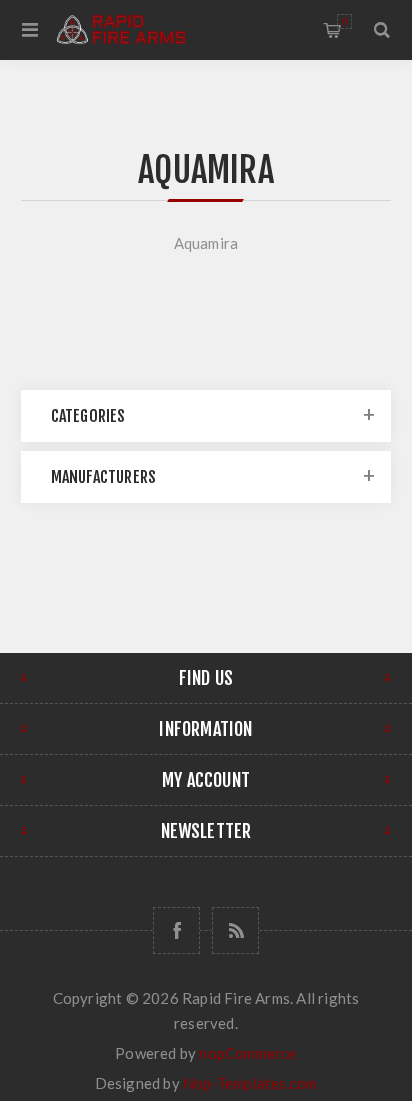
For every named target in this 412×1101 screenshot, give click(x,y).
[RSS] (235, 930)
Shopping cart (344, 21)
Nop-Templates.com (250, 1083)
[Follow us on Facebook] (176, 930)
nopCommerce (247, 1053)
